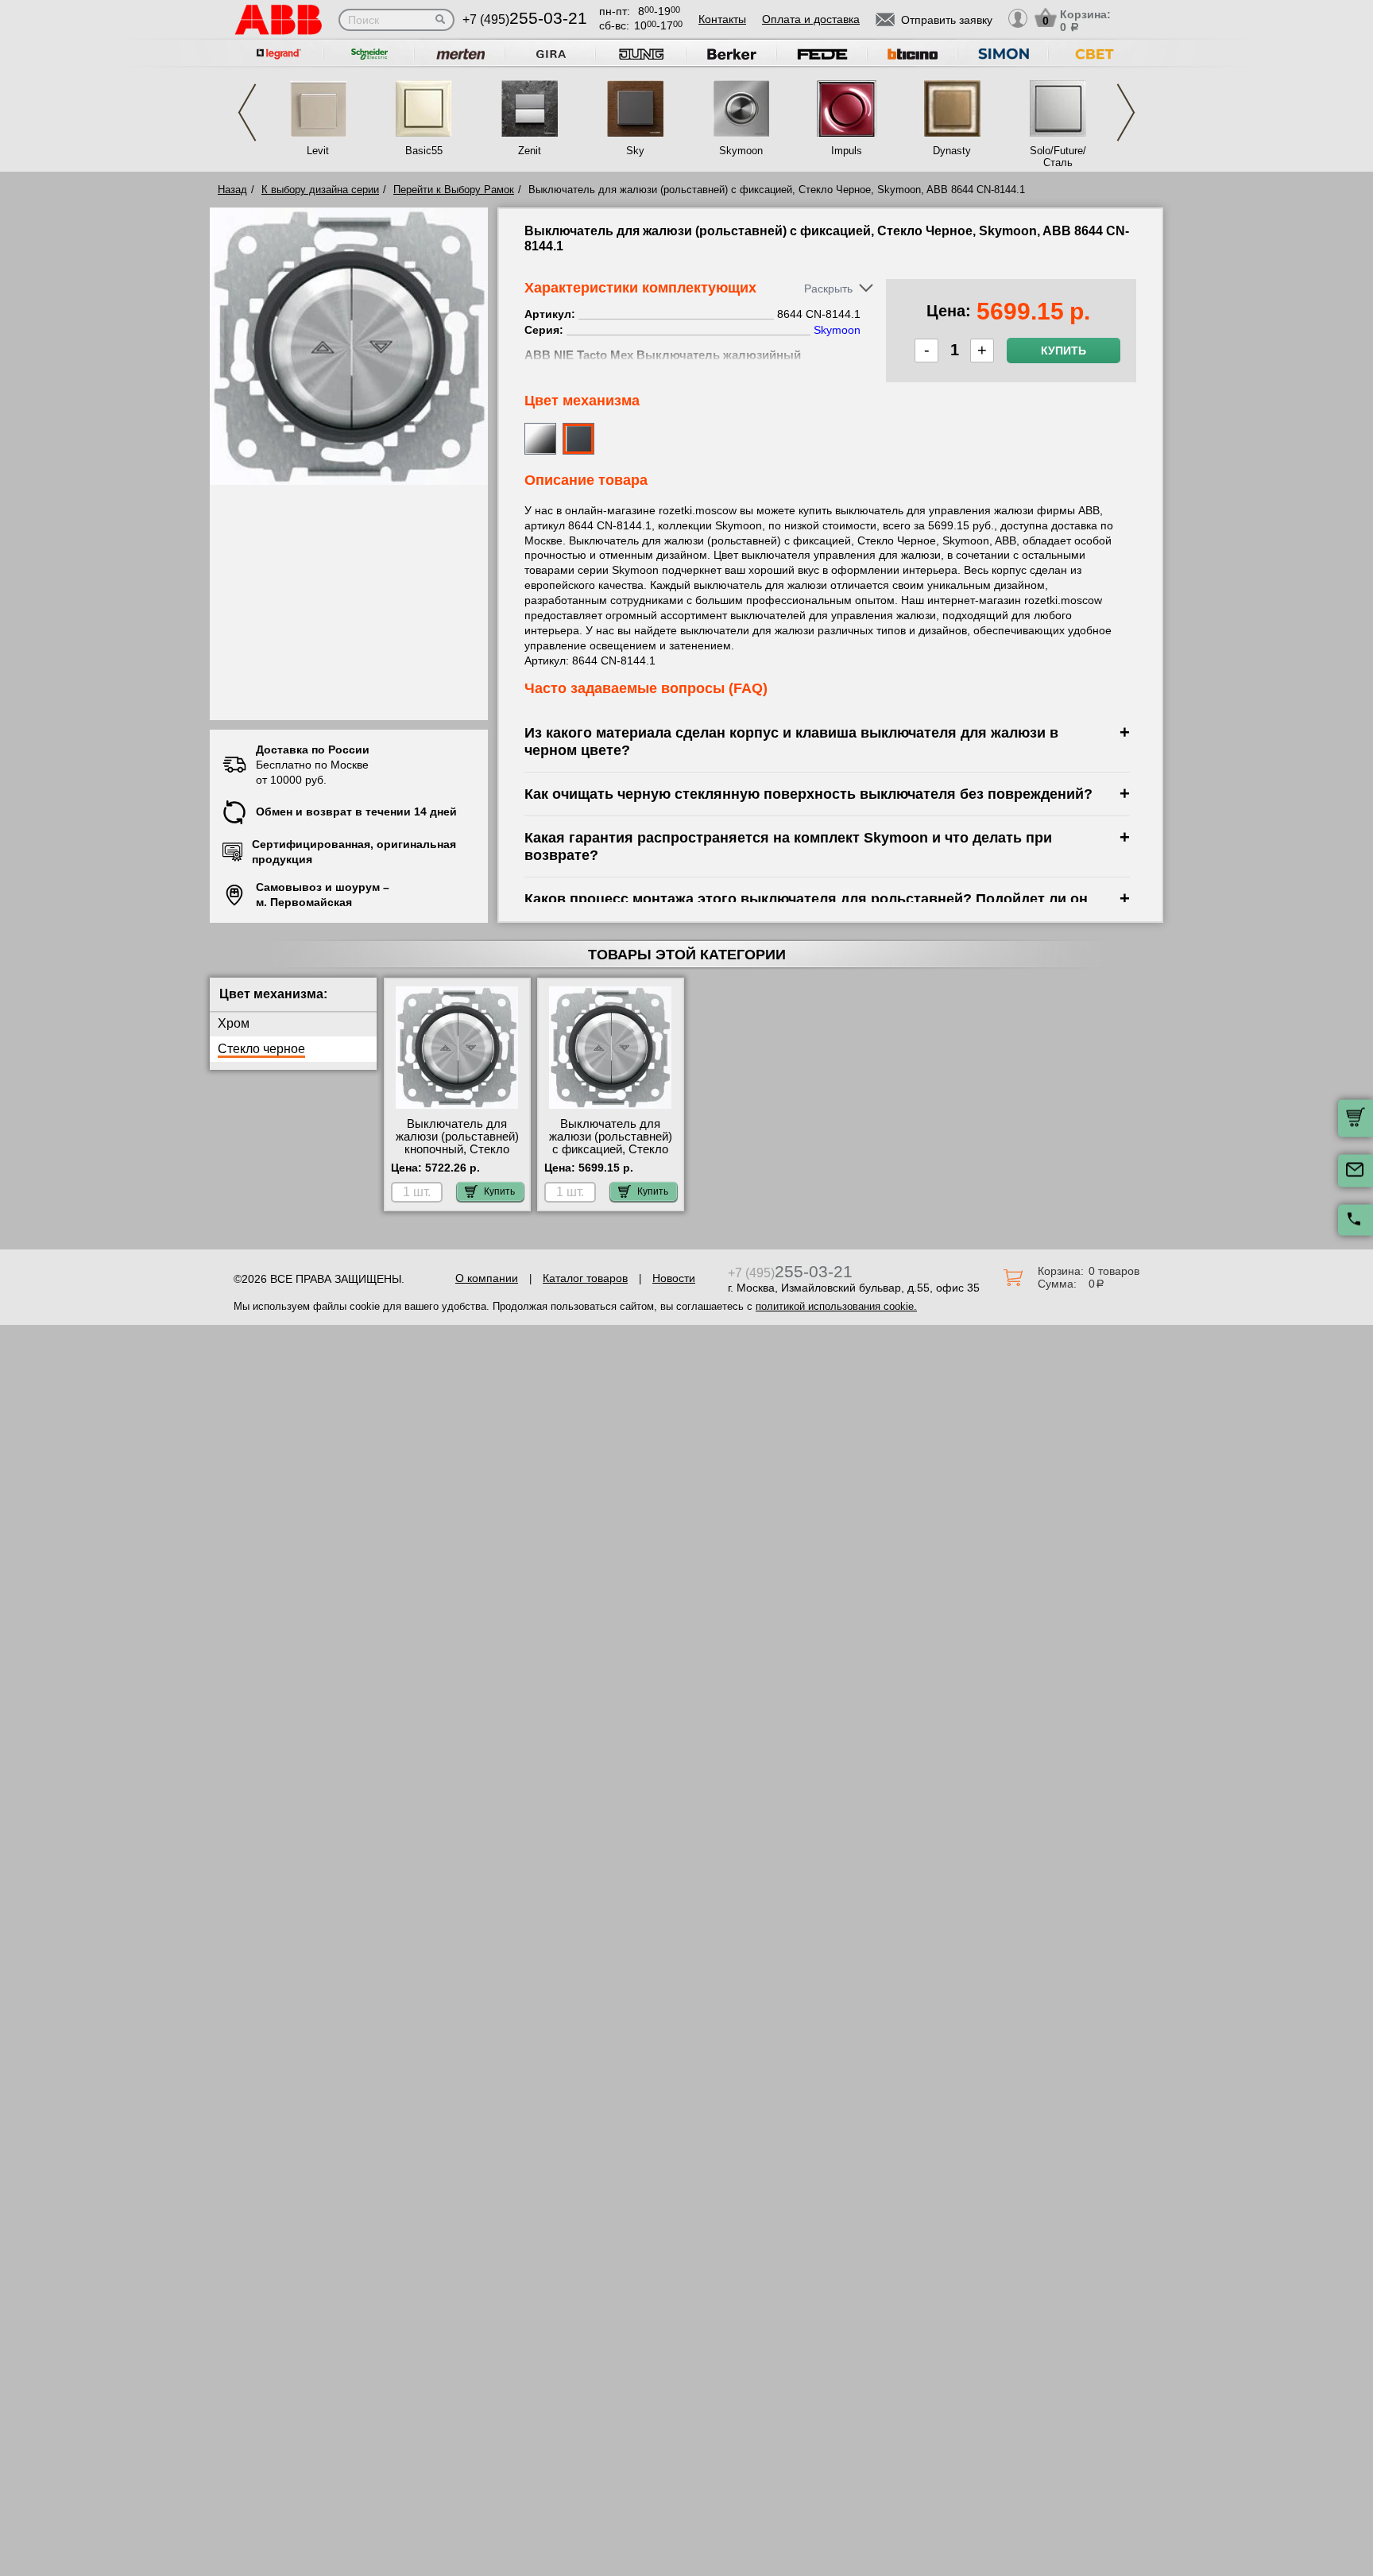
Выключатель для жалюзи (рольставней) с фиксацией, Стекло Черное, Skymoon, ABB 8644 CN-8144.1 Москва (611, 1149)
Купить (1064, 351)
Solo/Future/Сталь (1058, 157)
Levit (318, 151)
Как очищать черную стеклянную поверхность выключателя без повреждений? (808, 794)
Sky (635, 151)
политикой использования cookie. (836, 1306)
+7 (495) (525, 19)
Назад (232, 190)
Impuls (847, 151)
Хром (234, 1023)
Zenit (530, 151)
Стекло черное (261, 1049)
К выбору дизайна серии (320, 190)
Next (1126, 112)
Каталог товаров (585, 1278)
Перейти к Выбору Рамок (454, 190)
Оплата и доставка (811, 19)
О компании (487, 1278)
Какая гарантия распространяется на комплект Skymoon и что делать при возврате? (788, 846)
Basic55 (424, 151)
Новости (674, 1278)
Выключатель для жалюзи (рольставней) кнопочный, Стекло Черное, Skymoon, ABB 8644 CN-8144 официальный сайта (457, 1156)
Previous (247, 112)
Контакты (722, 19)
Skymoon (741, 151)
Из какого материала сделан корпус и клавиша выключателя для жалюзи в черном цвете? (791, 741)
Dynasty (952, 151)
